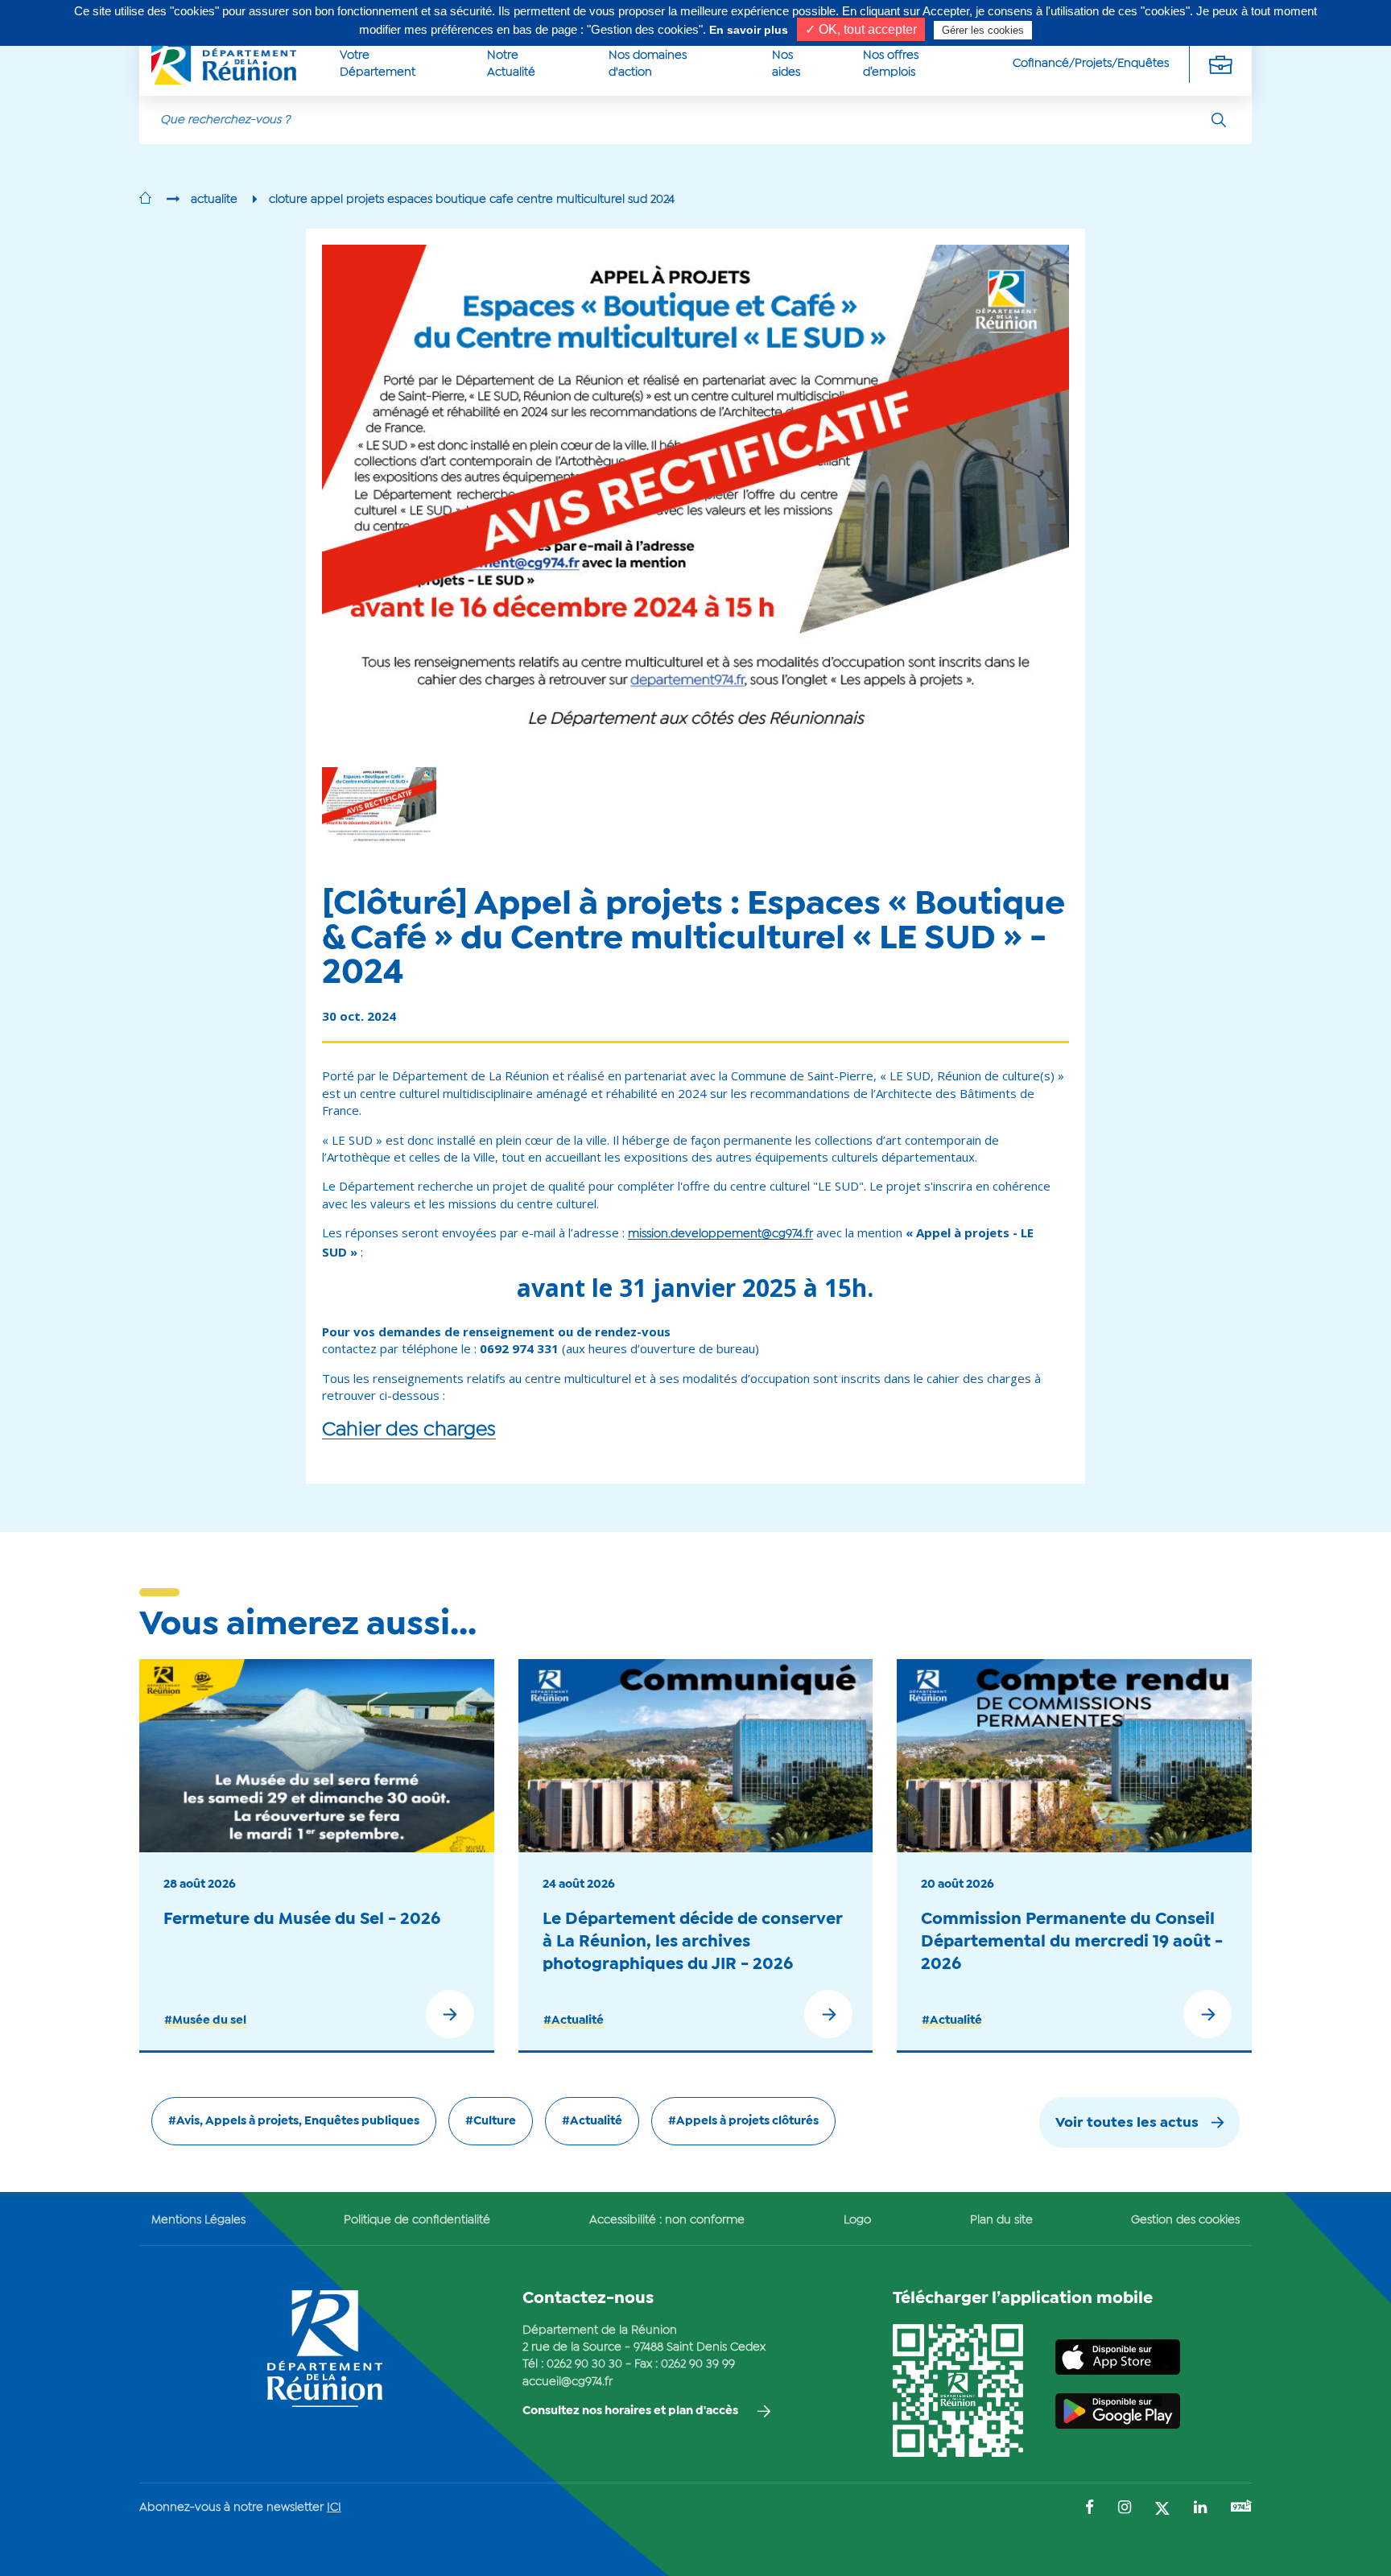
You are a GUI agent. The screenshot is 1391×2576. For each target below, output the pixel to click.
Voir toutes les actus (1127, 2123)
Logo (857, 2220)
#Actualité (574, 2021)
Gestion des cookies (1185, 2220)
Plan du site (1001, 2220)
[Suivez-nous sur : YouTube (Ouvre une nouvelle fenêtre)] (1241, 2508)
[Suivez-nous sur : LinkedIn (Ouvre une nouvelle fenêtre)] (1200, 2509)
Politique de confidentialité (417, 2220)
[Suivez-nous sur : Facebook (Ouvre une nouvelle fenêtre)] (1090, 2509)
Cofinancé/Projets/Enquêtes (1091, 64)
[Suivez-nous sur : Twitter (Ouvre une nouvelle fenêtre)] (1162, 2510)
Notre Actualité (511, 64)
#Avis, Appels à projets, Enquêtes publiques (294, 2121)
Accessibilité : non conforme (667, 2220)
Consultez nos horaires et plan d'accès (630, 2411)
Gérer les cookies (983, 30)
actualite (214, 200)
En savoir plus (749, 30)
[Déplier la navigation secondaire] (1220, 64)
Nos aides (786, 64)
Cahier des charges (409, 1430)
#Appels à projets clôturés (743, 2121)
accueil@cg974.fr (568, 2382)
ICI (334, 2508)
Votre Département (378, 64)
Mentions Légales (198, 2220)
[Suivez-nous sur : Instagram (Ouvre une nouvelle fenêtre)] (1125, 2509)
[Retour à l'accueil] (145, 200)
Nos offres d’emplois (891, 64)
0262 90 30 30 (584, 2364)
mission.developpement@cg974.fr (720, 1234)
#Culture (491, 2121)
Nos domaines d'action (648, 64)
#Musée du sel (205, 2021)
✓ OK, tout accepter (861, 29)
